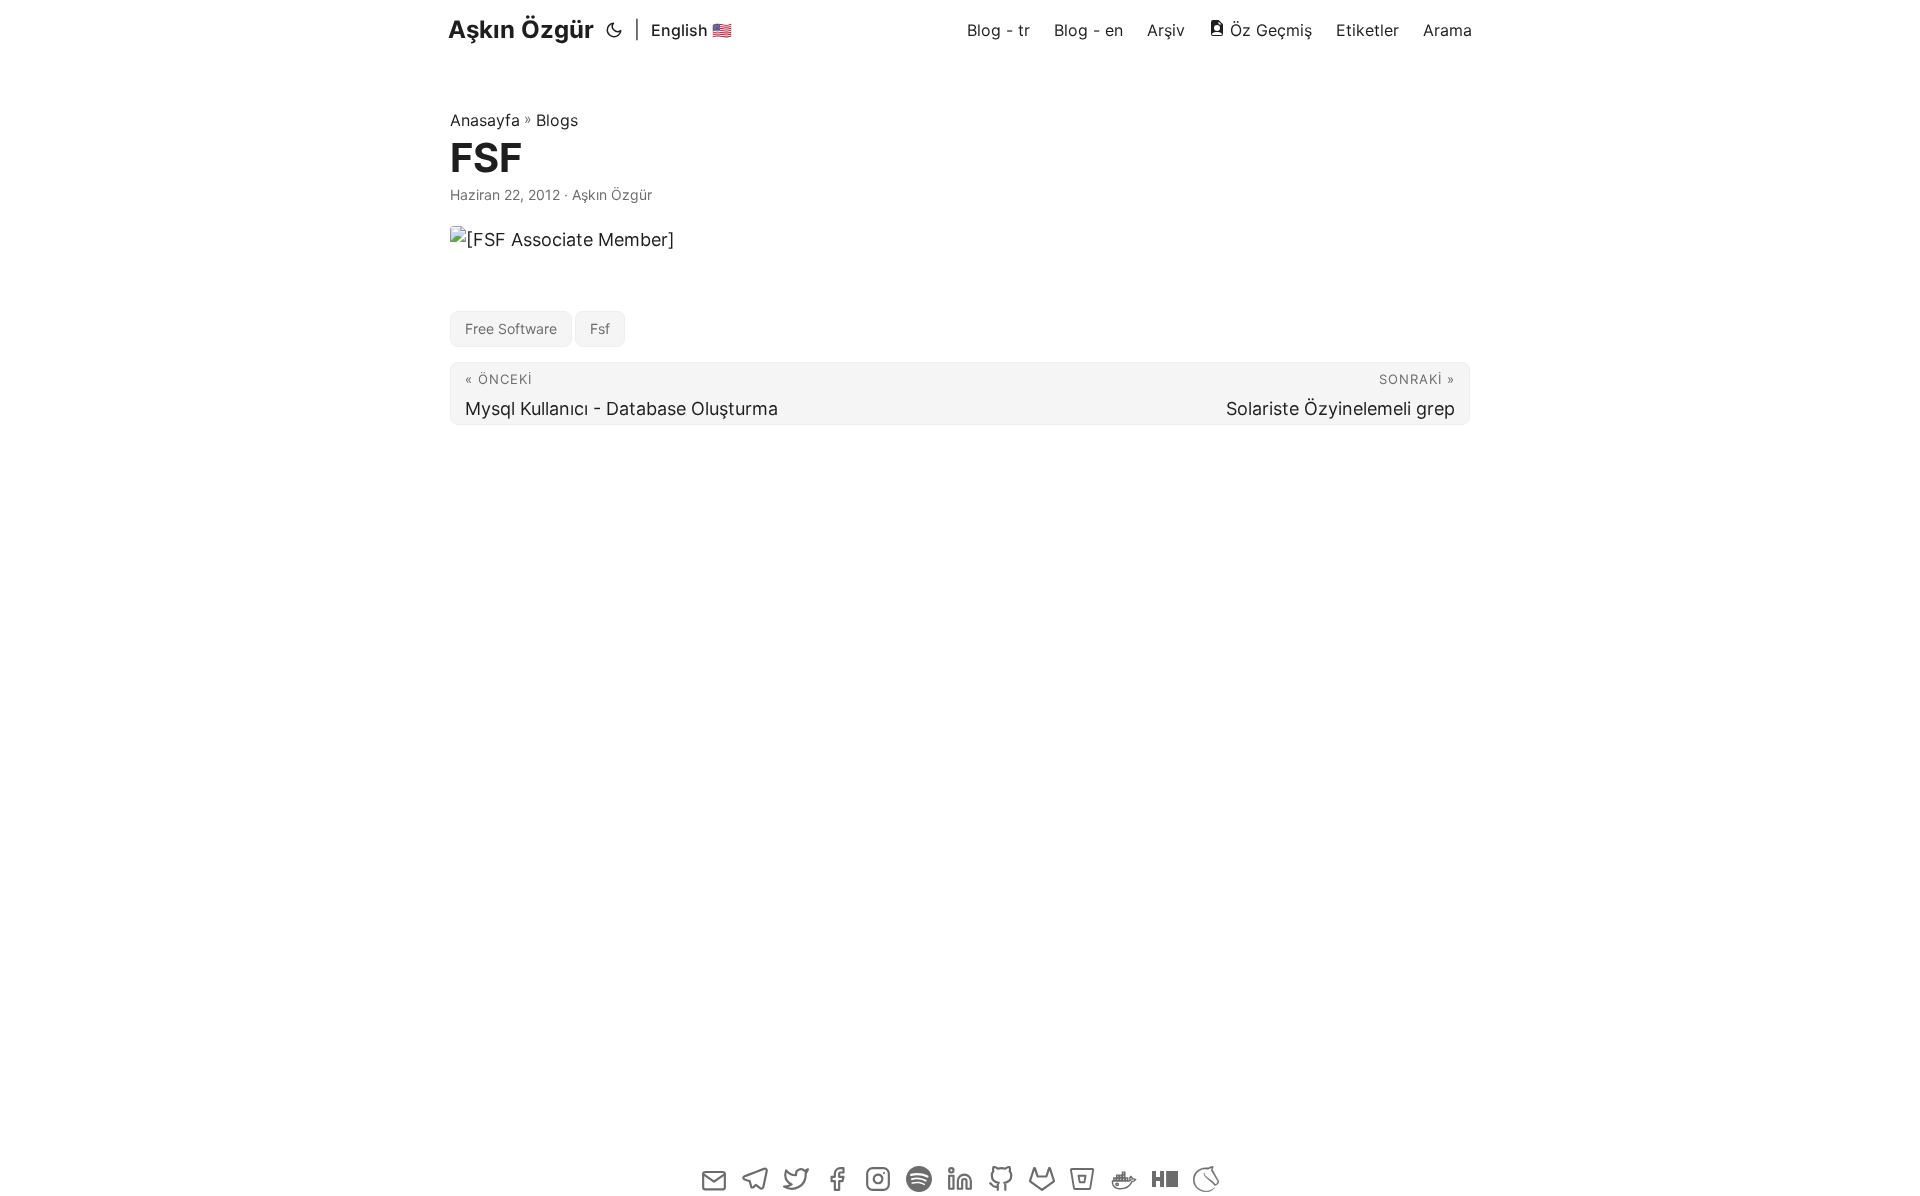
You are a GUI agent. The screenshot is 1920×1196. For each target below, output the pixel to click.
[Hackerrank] (1166, 1187)
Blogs (557, 120)
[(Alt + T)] (614, 30)
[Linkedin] (961, 1187)
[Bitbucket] (1084, 1187)
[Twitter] (797, 1187)
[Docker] (1125, 1187)
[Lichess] (1206, 1187)
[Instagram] (879, 1187)
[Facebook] (838, 1187)
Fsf (600, 328)
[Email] (715, 1187)
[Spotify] (920, 1187)
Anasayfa (485, 120)
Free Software (511, 328)
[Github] (1002, 1187)
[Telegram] (756, 1187)
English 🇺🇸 (691, 30)
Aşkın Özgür (521, 29)
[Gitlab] (1043, 1187)
